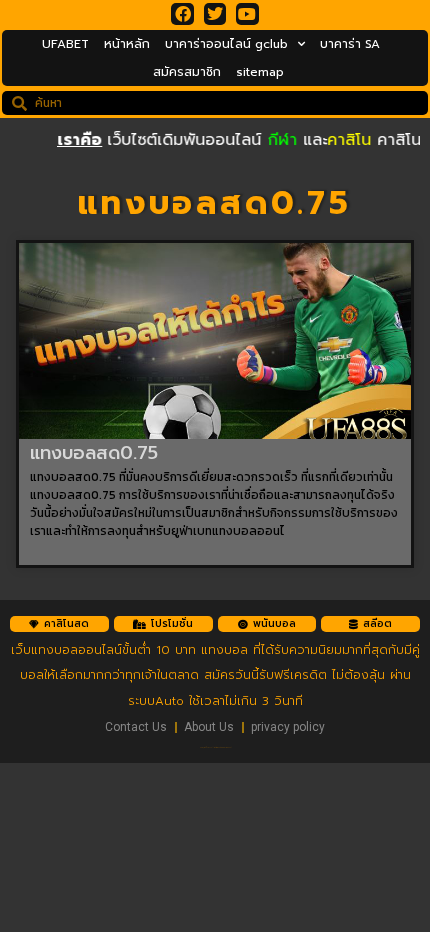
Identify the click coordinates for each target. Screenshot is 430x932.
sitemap (260, 72)
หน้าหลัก (127, 44)
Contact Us (136, 727)
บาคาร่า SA (350, 44)
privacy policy (288, 727)
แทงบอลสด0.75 (94, 453)
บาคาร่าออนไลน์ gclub (226, 44)
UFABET (65, 44)
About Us (209, 727)
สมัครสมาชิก (187, 72)
